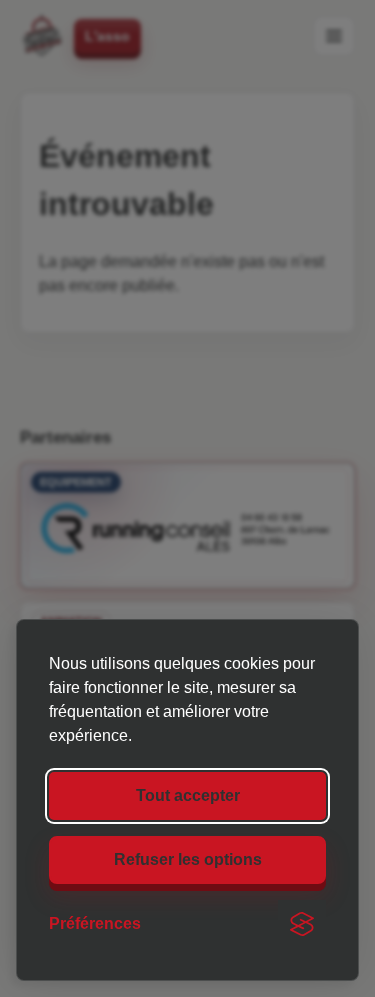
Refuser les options (188, 859)
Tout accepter (188, 795)
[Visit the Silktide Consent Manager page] (302, 924)
